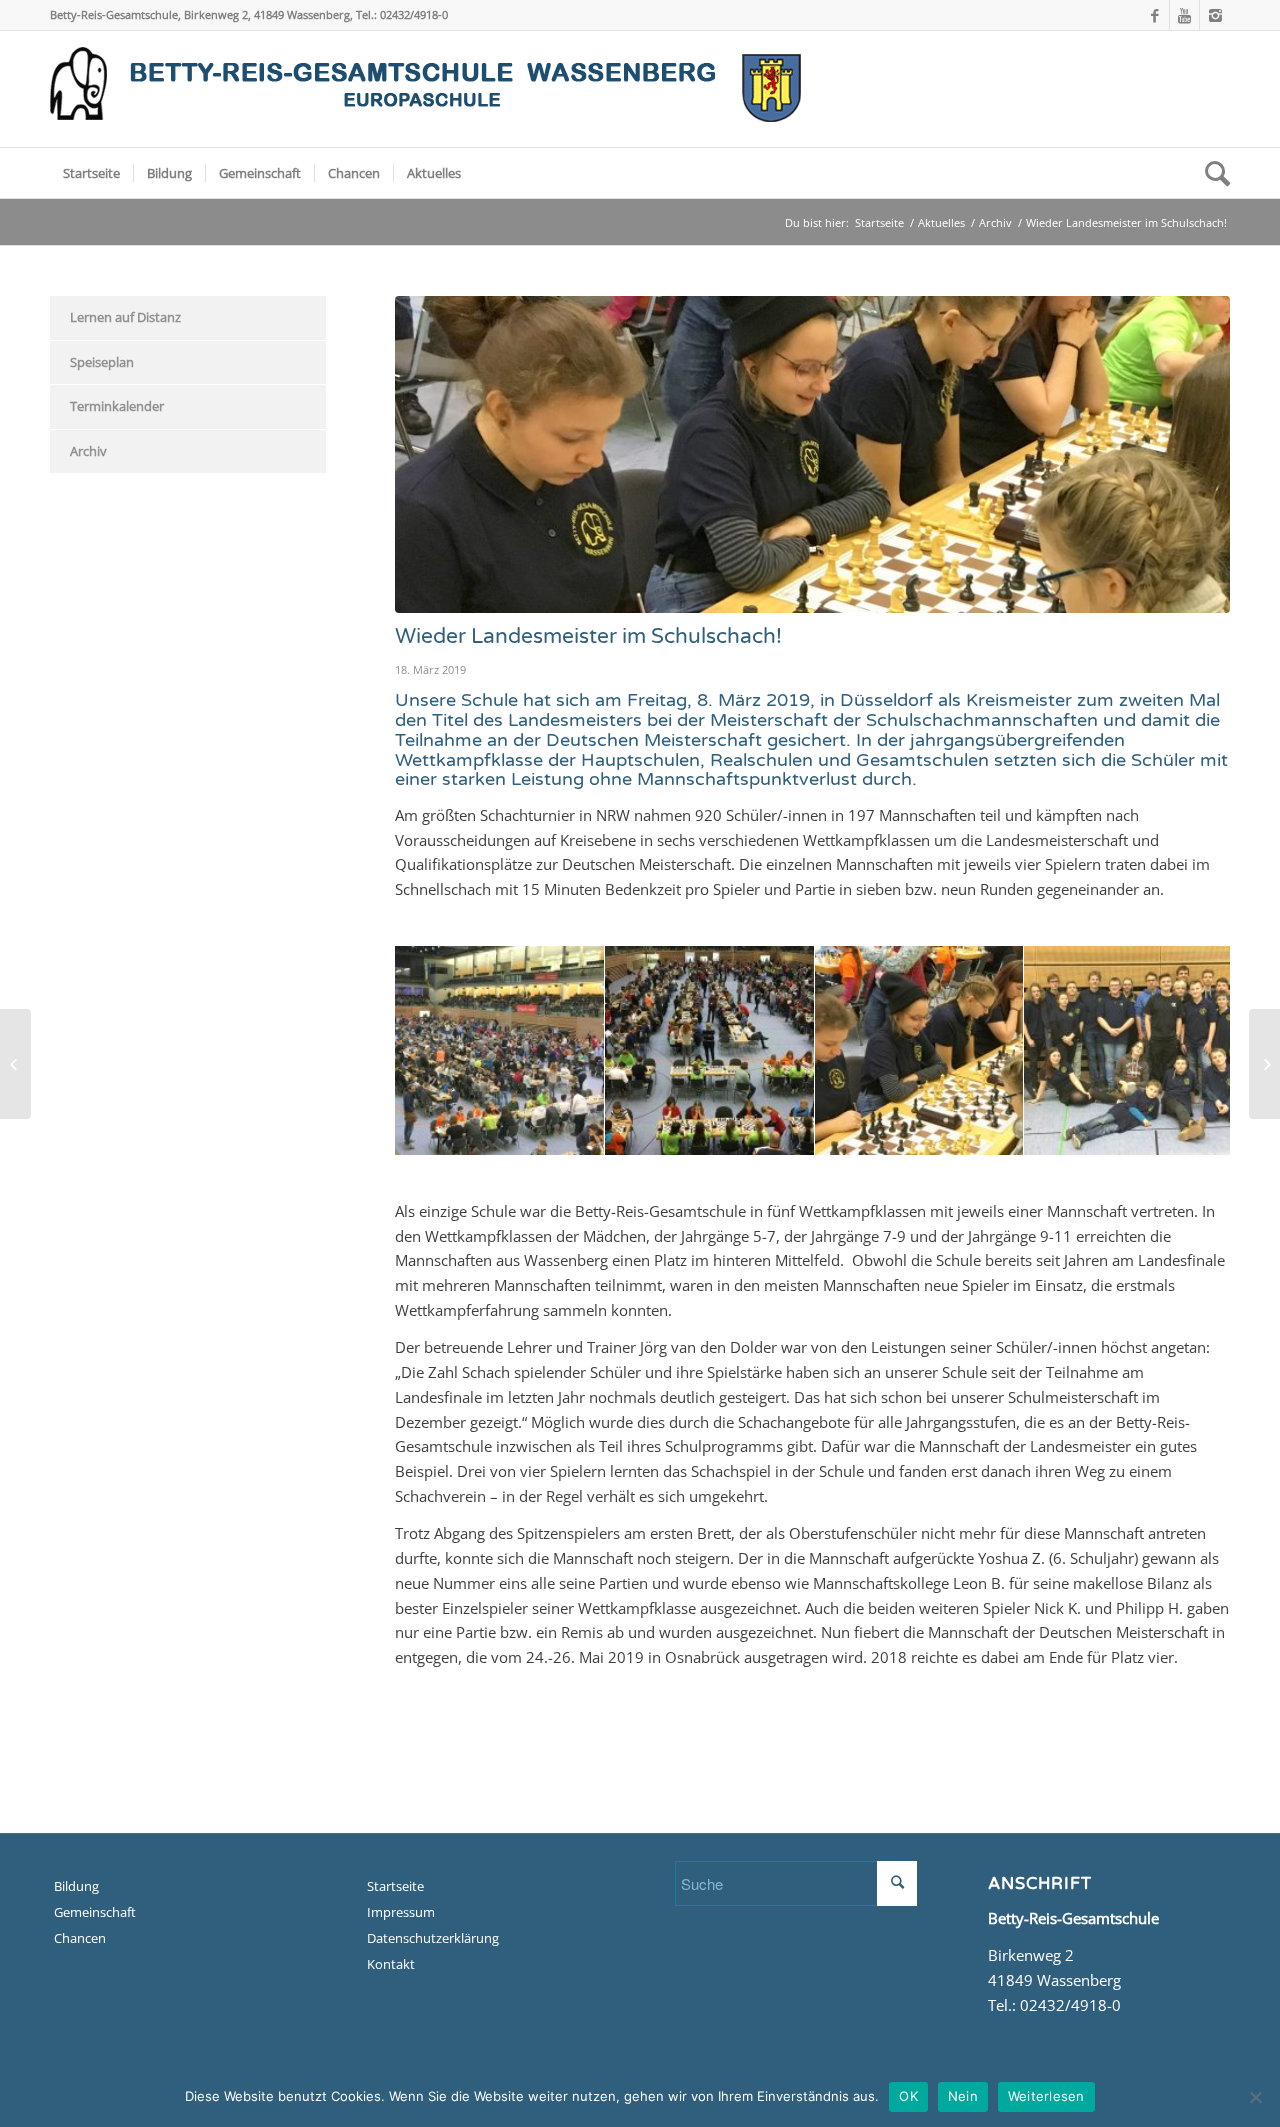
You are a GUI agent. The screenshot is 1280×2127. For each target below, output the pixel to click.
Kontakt (391, 1964)
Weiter (1185, 1050)
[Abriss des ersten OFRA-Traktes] (1264, 1064)
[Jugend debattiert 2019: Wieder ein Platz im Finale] (15, 1064)
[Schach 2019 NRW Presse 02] (1211, 1132)
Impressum (401, 1912)
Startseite (879, 222)
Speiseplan (102, 362)
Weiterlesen (1046, 2096)
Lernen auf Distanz (125, 317)
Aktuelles (941, 222)
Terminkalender (117, 406)
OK (908, 2096)
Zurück (440, 1050)
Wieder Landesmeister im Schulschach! (588, 636)
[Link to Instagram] (1215, 15)
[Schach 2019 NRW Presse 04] (792, 1132)
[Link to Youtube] (1184, 15)
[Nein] (1255, 2097)
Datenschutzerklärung (433, 1938)
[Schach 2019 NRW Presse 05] (582, 1132)
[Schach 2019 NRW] (1001, 1132)
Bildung (76, 1886)
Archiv (995, 222)
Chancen (80, 1938)
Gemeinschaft (95, 1912)
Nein (963, 2096)
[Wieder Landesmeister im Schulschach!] (812, 454)
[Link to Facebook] (1154, 15)
